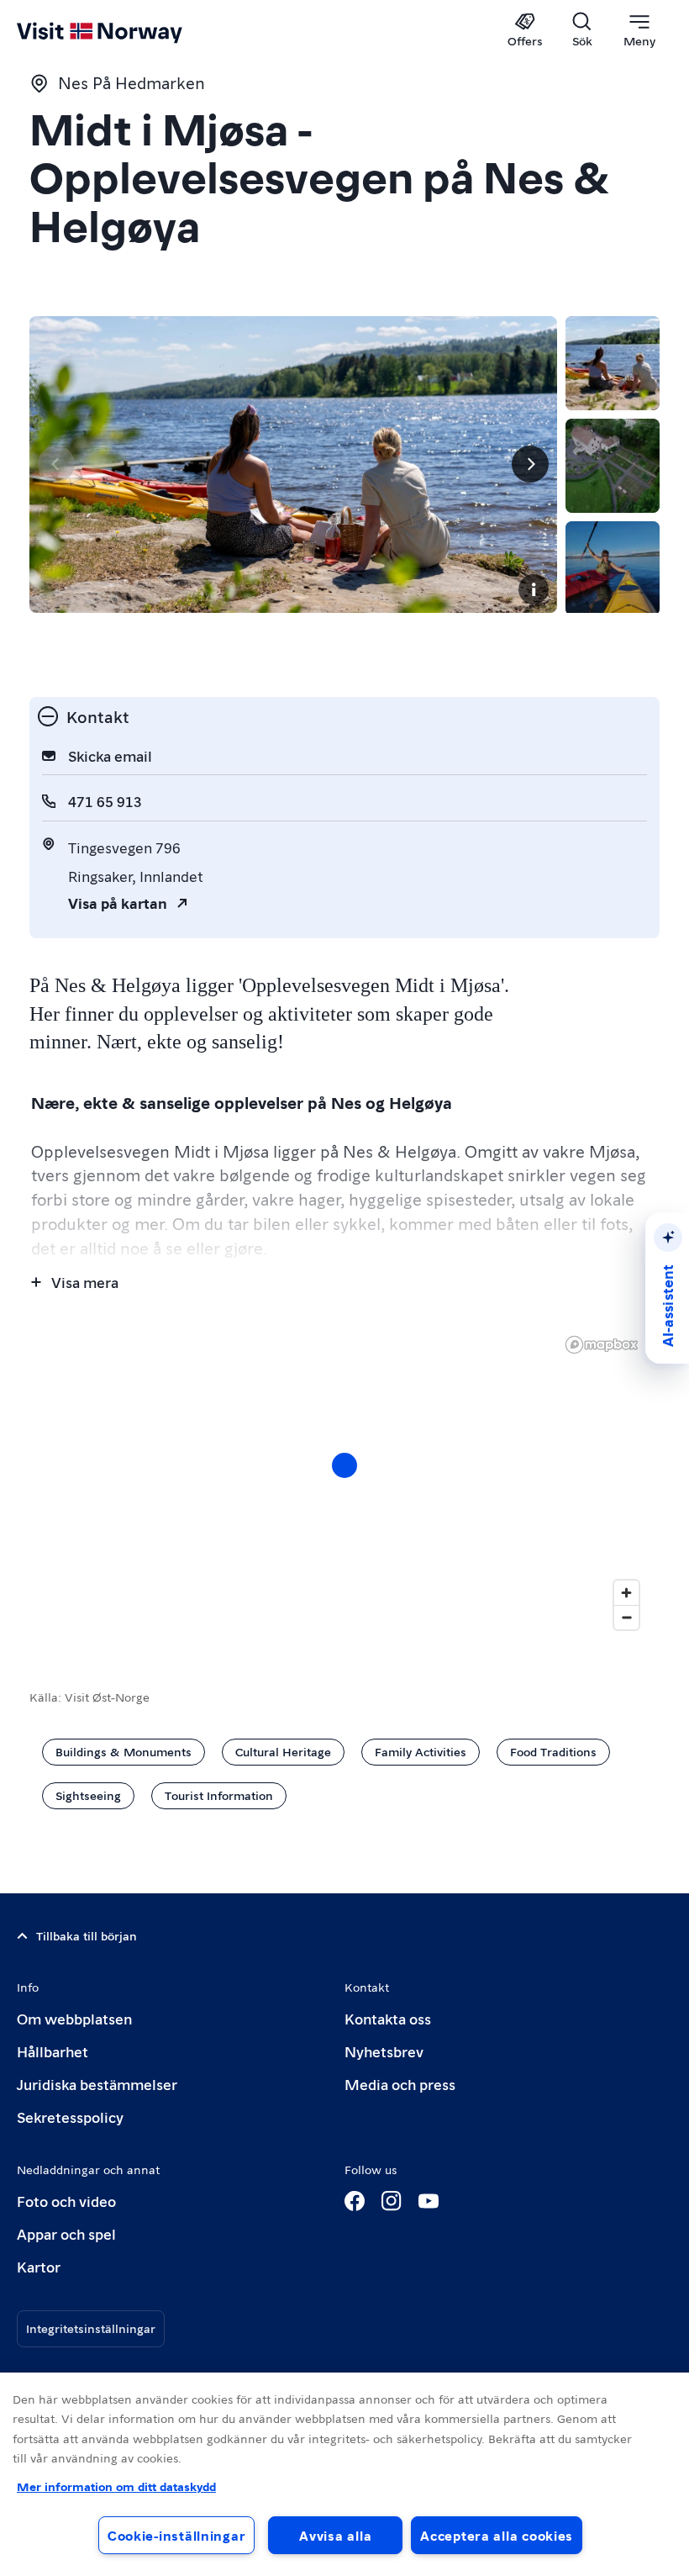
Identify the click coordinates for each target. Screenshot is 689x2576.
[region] (344, 2474)
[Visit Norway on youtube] (429, 2201)
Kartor (39, 2266)
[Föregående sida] (56, 464)
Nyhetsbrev (384, 2051)
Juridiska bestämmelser (97, 2084)
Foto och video (66, 2201)
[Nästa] (530, 464)
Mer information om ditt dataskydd (116, 2486)
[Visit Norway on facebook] (355, 2201)
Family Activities (421, 1751)
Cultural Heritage (283, 1751)
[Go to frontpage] (124, 31)
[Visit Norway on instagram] (392, 2201)
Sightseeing (88, 1795)
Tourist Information (219, 1795)
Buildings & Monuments (124, 1751)
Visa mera (85, 1282)
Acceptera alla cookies (497, 2535)
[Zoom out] (626, 1617)
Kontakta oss (388, 2018)
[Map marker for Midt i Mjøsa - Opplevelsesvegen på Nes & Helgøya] (344, 1465)
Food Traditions (553, 1751)
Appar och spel (66, 2233)
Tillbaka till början (87, 1935)
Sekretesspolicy (70, 2117)
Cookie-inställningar (176, 2535)
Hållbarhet (53, 2051)
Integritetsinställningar (91, 2328)
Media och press (400, 2084)
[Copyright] (534, 589)
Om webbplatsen (74, 2018)
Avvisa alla (335, 2535)
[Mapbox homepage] (602, 1345)
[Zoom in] (626, 1593)
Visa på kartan (118, 903)
